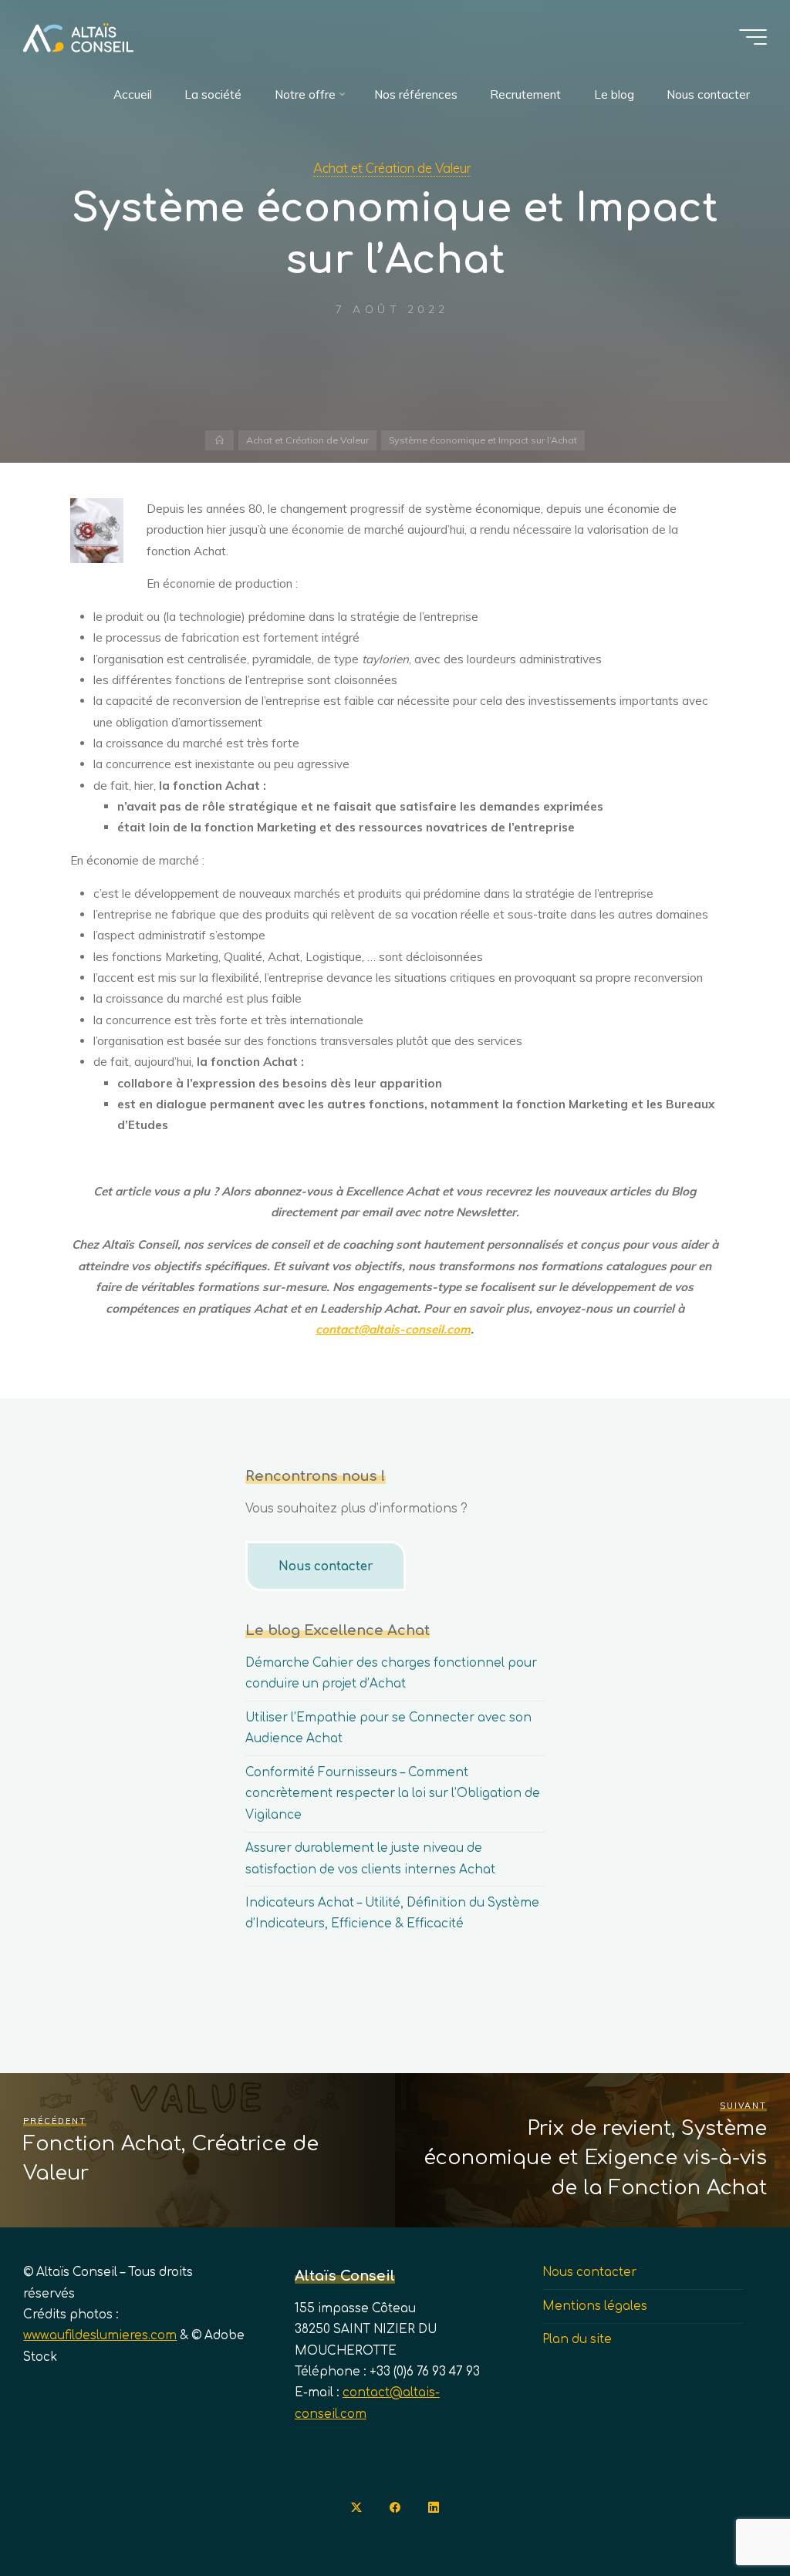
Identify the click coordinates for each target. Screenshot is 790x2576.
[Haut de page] (730, 2516)
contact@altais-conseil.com (394, 1328)
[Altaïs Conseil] (78, 37)
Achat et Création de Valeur (392, 168)
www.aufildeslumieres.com (100, 2336)
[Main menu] (753, 37)
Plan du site (577, 2340)
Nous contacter (326, 1567)
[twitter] (356, 2507)
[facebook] (395, 2507)
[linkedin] (434, 2507)
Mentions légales (595, 2306)
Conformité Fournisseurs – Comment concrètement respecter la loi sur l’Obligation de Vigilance (393, 1794)
